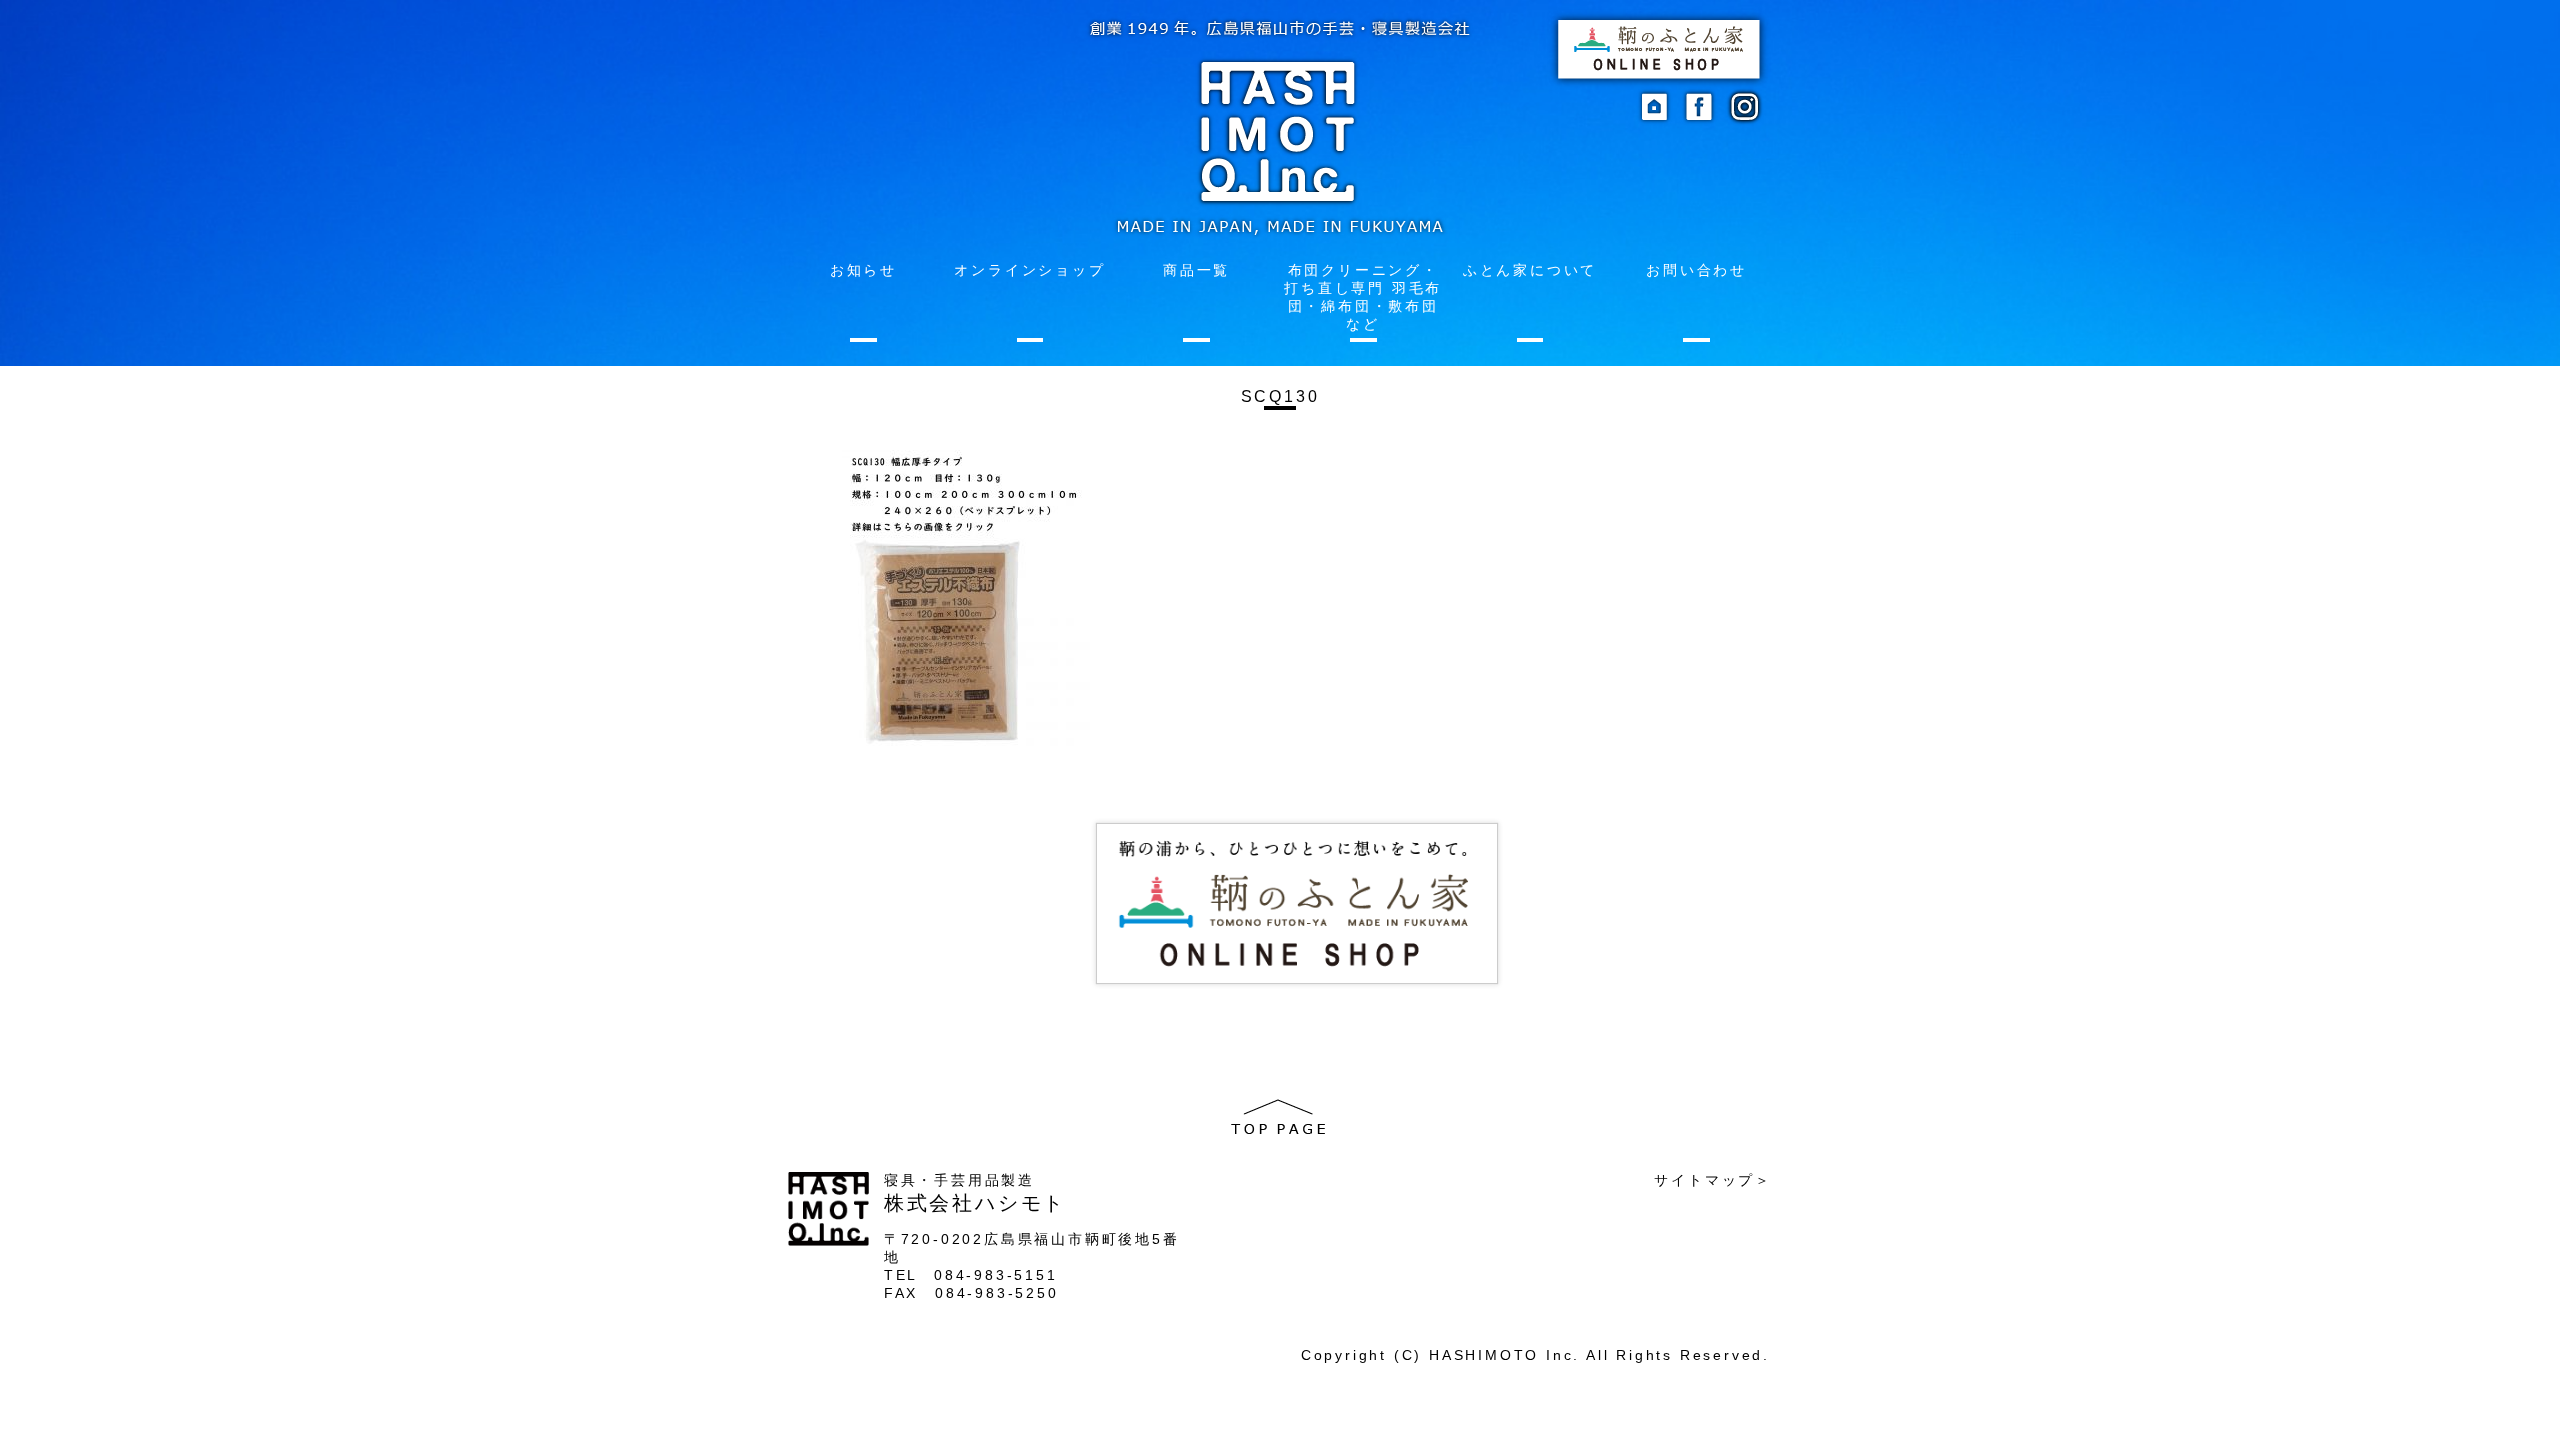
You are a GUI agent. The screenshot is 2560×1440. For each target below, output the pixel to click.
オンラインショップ (1029, 270)
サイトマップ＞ (1713, 1180)
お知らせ (863, 270)
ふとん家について (1530, 270)
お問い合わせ (1696, 270)
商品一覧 (1196, 270)
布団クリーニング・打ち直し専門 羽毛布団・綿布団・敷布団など (1363, 297)
